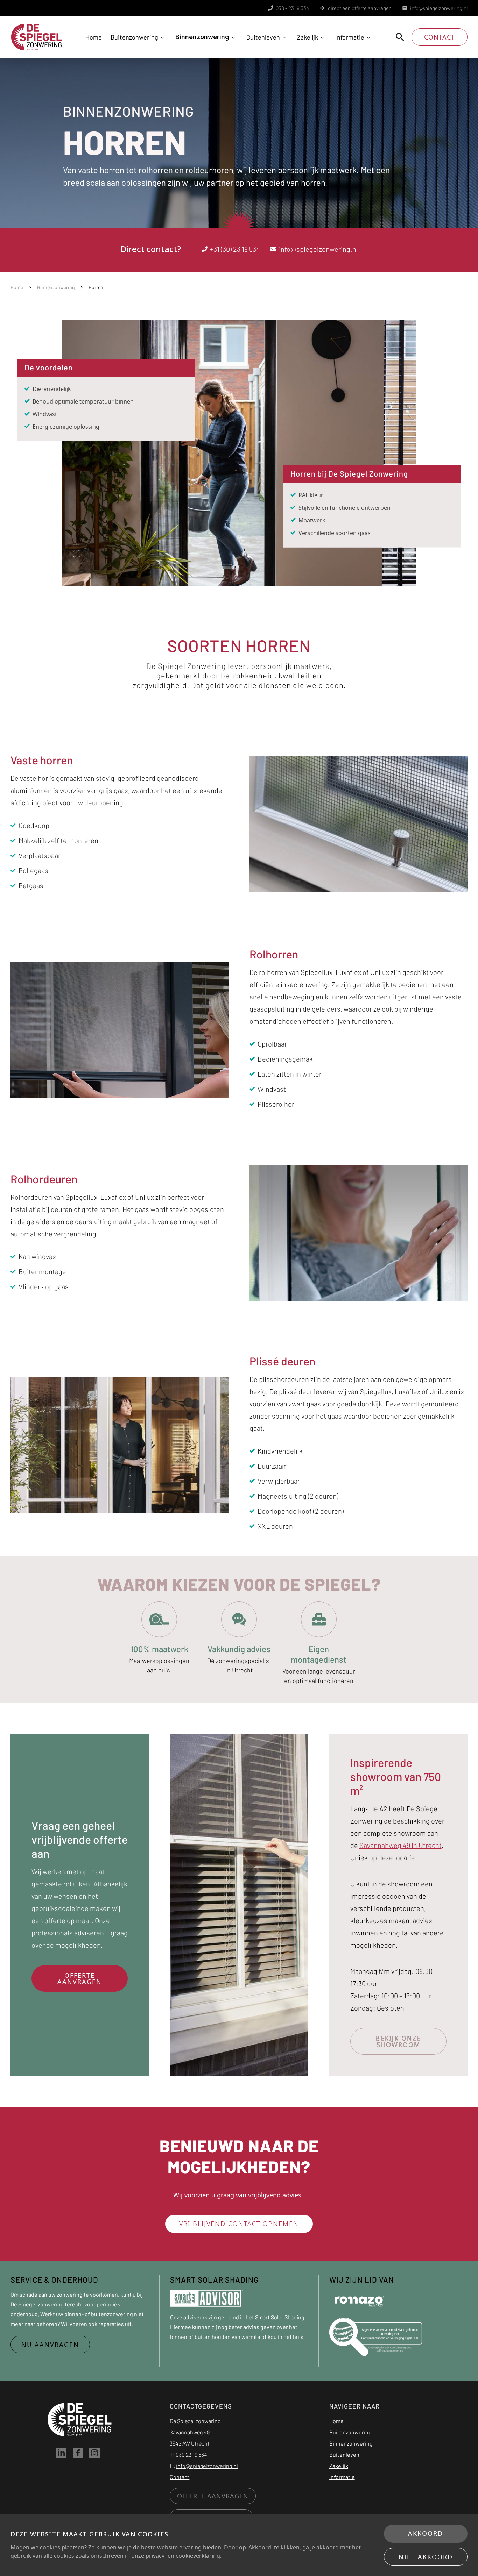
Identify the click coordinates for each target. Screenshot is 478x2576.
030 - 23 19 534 (292, 8)
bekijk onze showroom (398, 2041)
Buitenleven (263, 37)
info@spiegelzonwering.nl (439, 8)
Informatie (350, 37)
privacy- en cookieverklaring (183, 2556)
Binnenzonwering (202, 37)
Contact (440, 37)
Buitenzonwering (134, 37)
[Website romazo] (359, 2300)
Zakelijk (308, 37)
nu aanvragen (50, 2345)
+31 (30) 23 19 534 (235, 249)
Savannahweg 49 (190, 2432)
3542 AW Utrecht (190, 2443)
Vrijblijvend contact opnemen (239, 2224)
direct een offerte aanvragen (360, 8)
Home (94, 37)
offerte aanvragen (80, 1978)
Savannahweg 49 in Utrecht (400, 1845)
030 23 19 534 (191, 2454)
